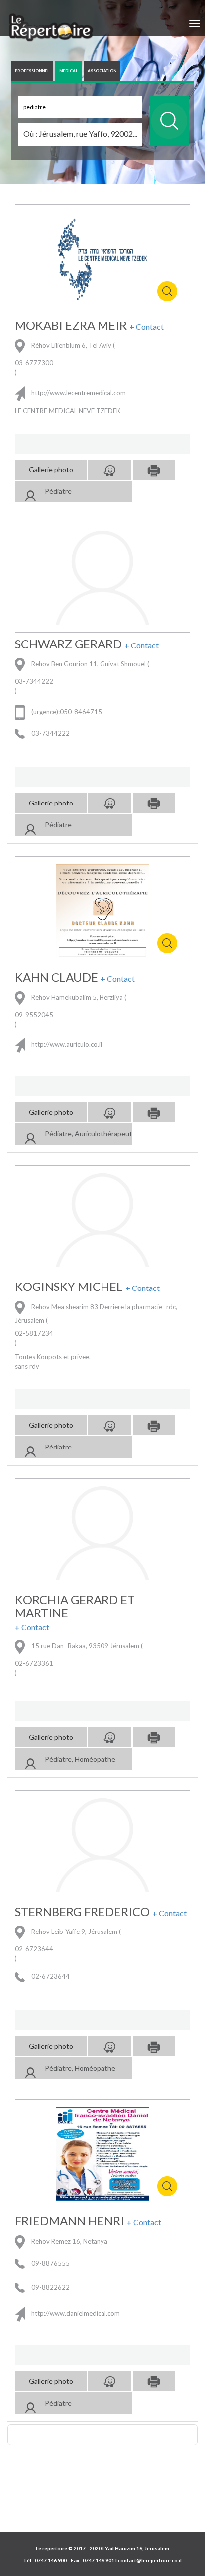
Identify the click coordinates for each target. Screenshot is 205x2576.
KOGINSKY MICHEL (69, 1287)
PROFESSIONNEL (32, 71)
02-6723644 (34, 1949)
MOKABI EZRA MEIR (71, 325)
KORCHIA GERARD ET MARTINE (75, 1606)
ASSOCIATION (102, 71)
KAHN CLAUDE (56, 977)
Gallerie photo (51, 469)
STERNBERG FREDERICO (82, 1912)
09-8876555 (50, 2263)
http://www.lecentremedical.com (78, 393)
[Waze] (109, 470)
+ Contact (147, 327)
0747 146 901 (99, 2560)
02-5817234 (34, 1333)
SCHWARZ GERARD (68, 644)
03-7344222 (34, 681)
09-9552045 (34, 1015)
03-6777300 (34, 363)
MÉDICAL (68, 71)
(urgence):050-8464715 (66, 712)
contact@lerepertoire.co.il (150, 2560)
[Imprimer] (154, 470)
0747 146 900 (51, 2560)
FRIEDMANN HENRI (70, 2221)
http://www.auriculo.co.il (66, 1045)
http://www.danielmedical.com (75, 2313)
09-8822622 (50, 2287)
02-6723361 (34, 1663)
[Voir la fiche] (30, 493)
